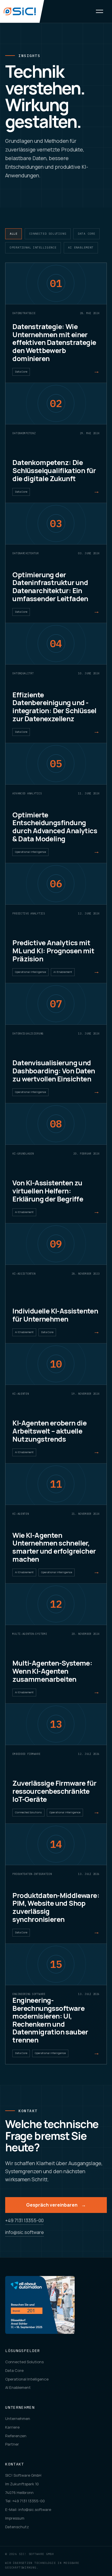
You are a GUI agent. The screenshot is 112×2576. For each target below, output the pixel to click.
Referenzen (16, 2436)
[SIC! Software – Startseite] (22, 11)
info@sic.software (25, 2232)
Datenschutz (17, 2527)
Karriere (12, 2427)
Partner (12, 2444)
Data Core (87, 234)
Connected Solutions (48, 234)
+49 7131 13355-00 (24, 2220)
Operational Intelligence (33, 247)
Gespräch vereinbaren (56, 2205)
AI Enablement (81, 247)
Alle (14, 234)
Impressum (15, 2518)
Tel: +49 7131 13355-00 (25, 2501)
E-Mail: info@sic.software (28, 2509)
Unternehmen (18, 2419)
